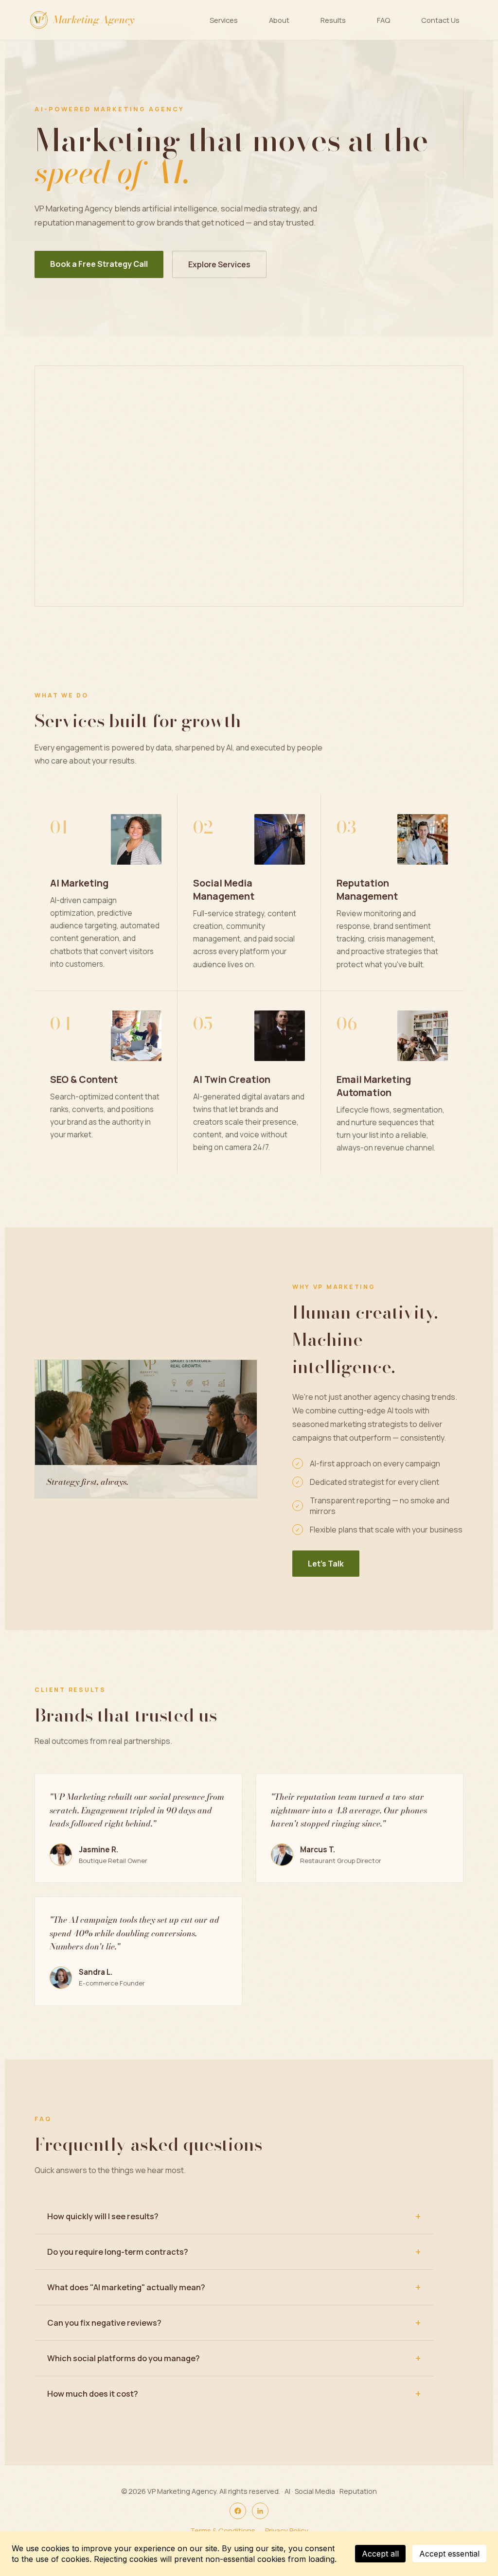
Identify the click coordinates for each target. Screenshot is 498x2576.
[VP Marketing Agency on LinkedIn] (260, 2511)
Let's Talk (326, 1564)
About (279, 20)
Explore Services (219, 264)
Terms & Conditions (223, 2531)
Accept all (380, 2554)
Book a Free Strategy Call (99, 264)
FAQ (383, 20)
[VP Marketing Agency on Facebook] (238, 2511)
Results (333, 20)
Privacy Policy (287, 2531)
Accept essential (449, 2554)
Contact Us (440, 20)
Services (224, 20)
